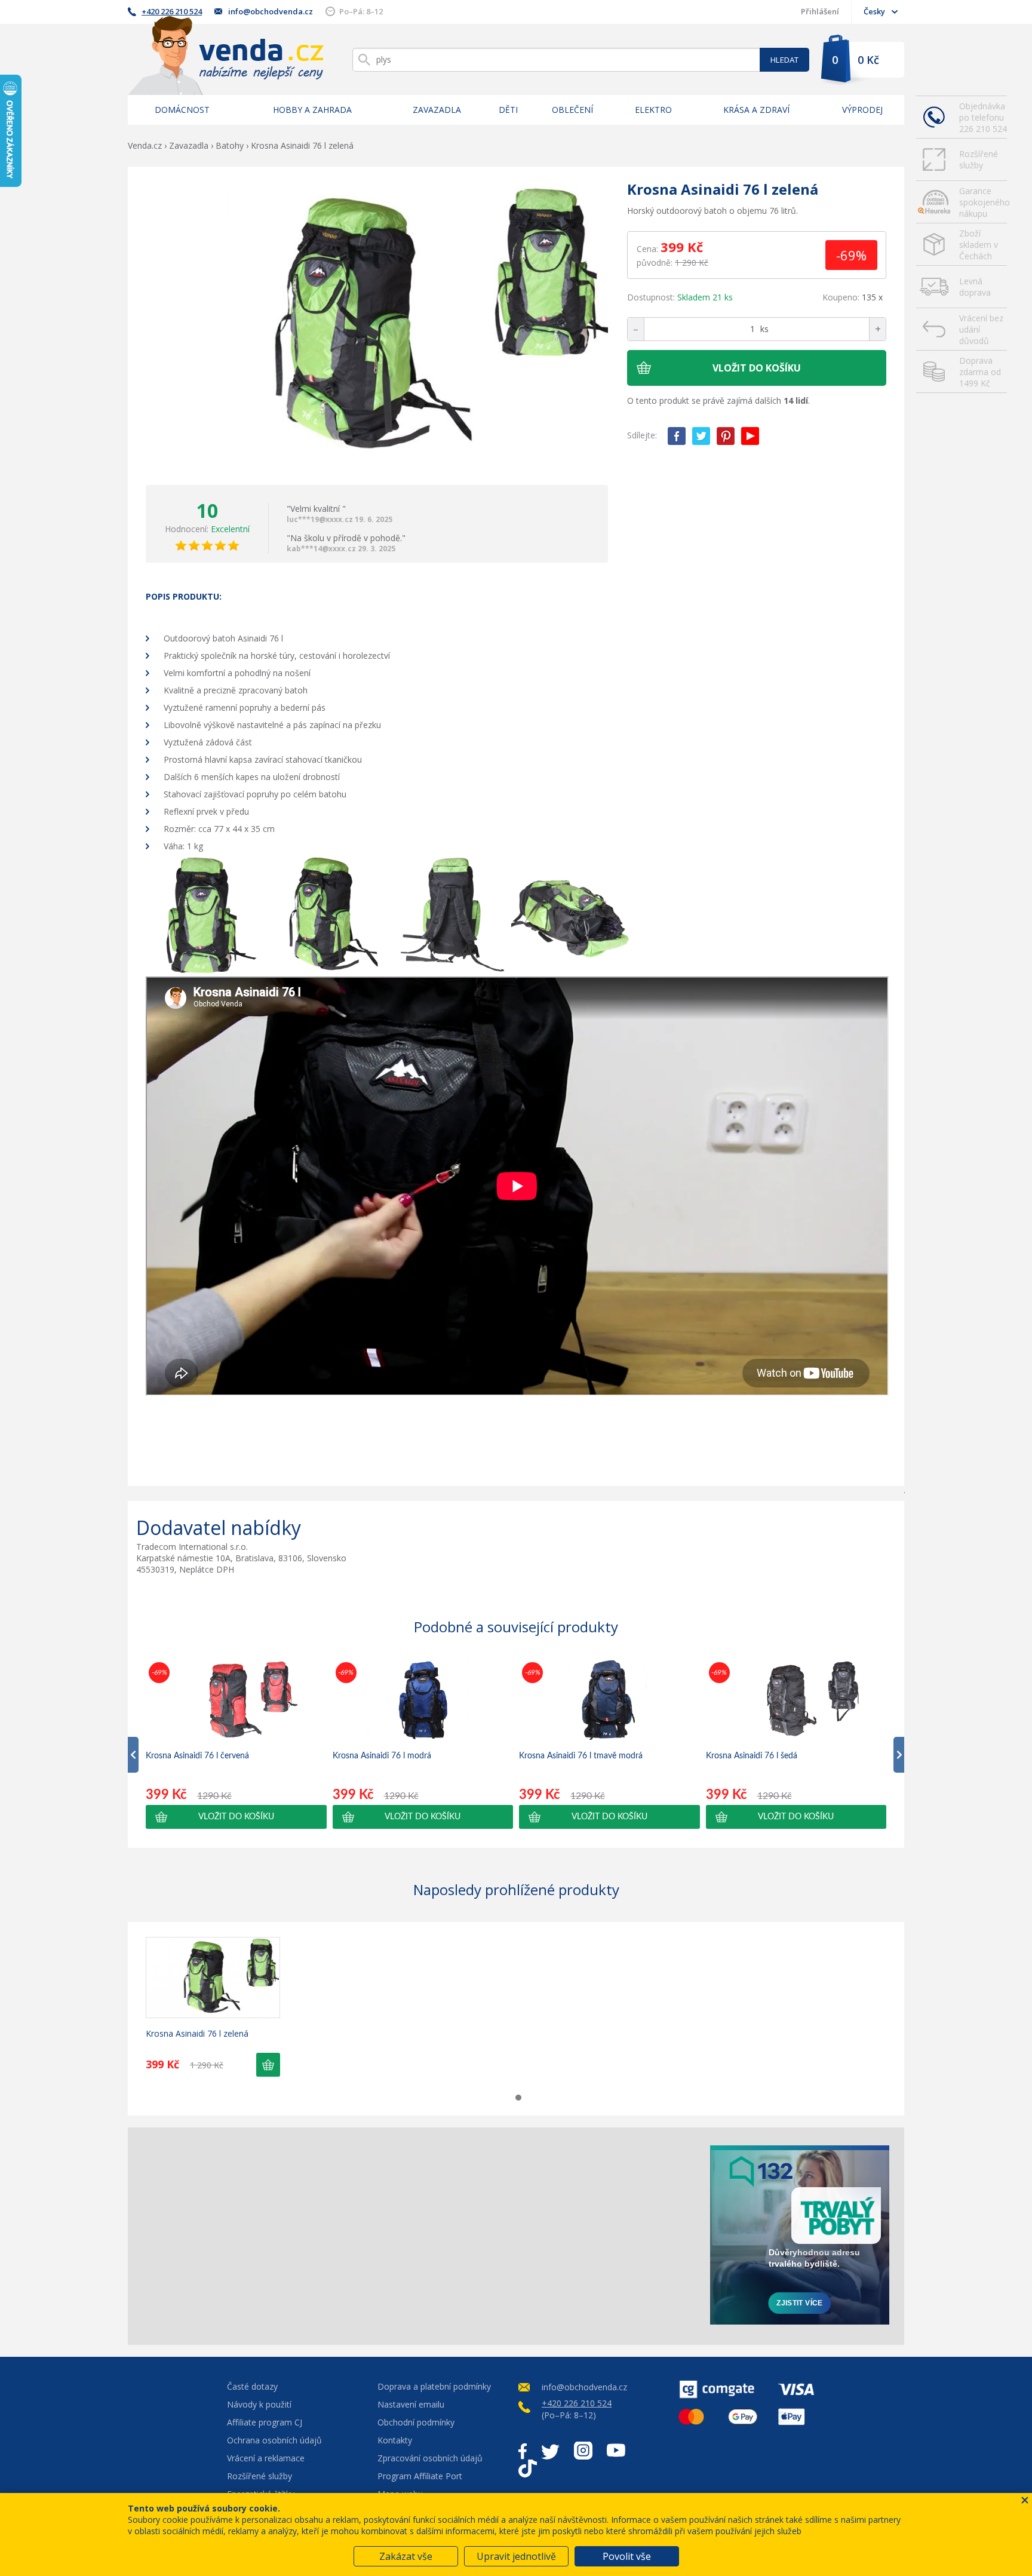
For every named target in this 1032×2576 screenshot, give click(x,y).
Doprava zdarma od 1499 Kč (980, 372)
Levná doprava (975, 287)
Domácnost (182, 110)
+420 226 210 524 (172, 11)
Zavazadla (437, 110)
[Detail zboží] (213, 1978)
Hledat (784, 60)
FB (677, 436)
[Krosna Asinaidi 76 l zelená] (377, 326)
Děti (508, 110)
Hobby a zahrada (312, 110)
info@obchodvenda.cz (271, 11)
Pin (726, 436)
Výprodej (862, 110)
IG (583, 2451)
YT (750, 436)
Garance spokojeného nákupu (983, 202)
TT (528, 2468)
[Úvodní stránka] (226, 55)
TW (701, 436)
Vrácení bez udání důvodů (981, 329)
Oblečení (572, 110)
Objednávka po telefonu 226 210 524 (983, 117)
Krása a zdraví (756, 110)
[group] (236, 1744)
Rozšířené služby (979, 159)
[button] (236, 1817)
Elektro (653, 110)
